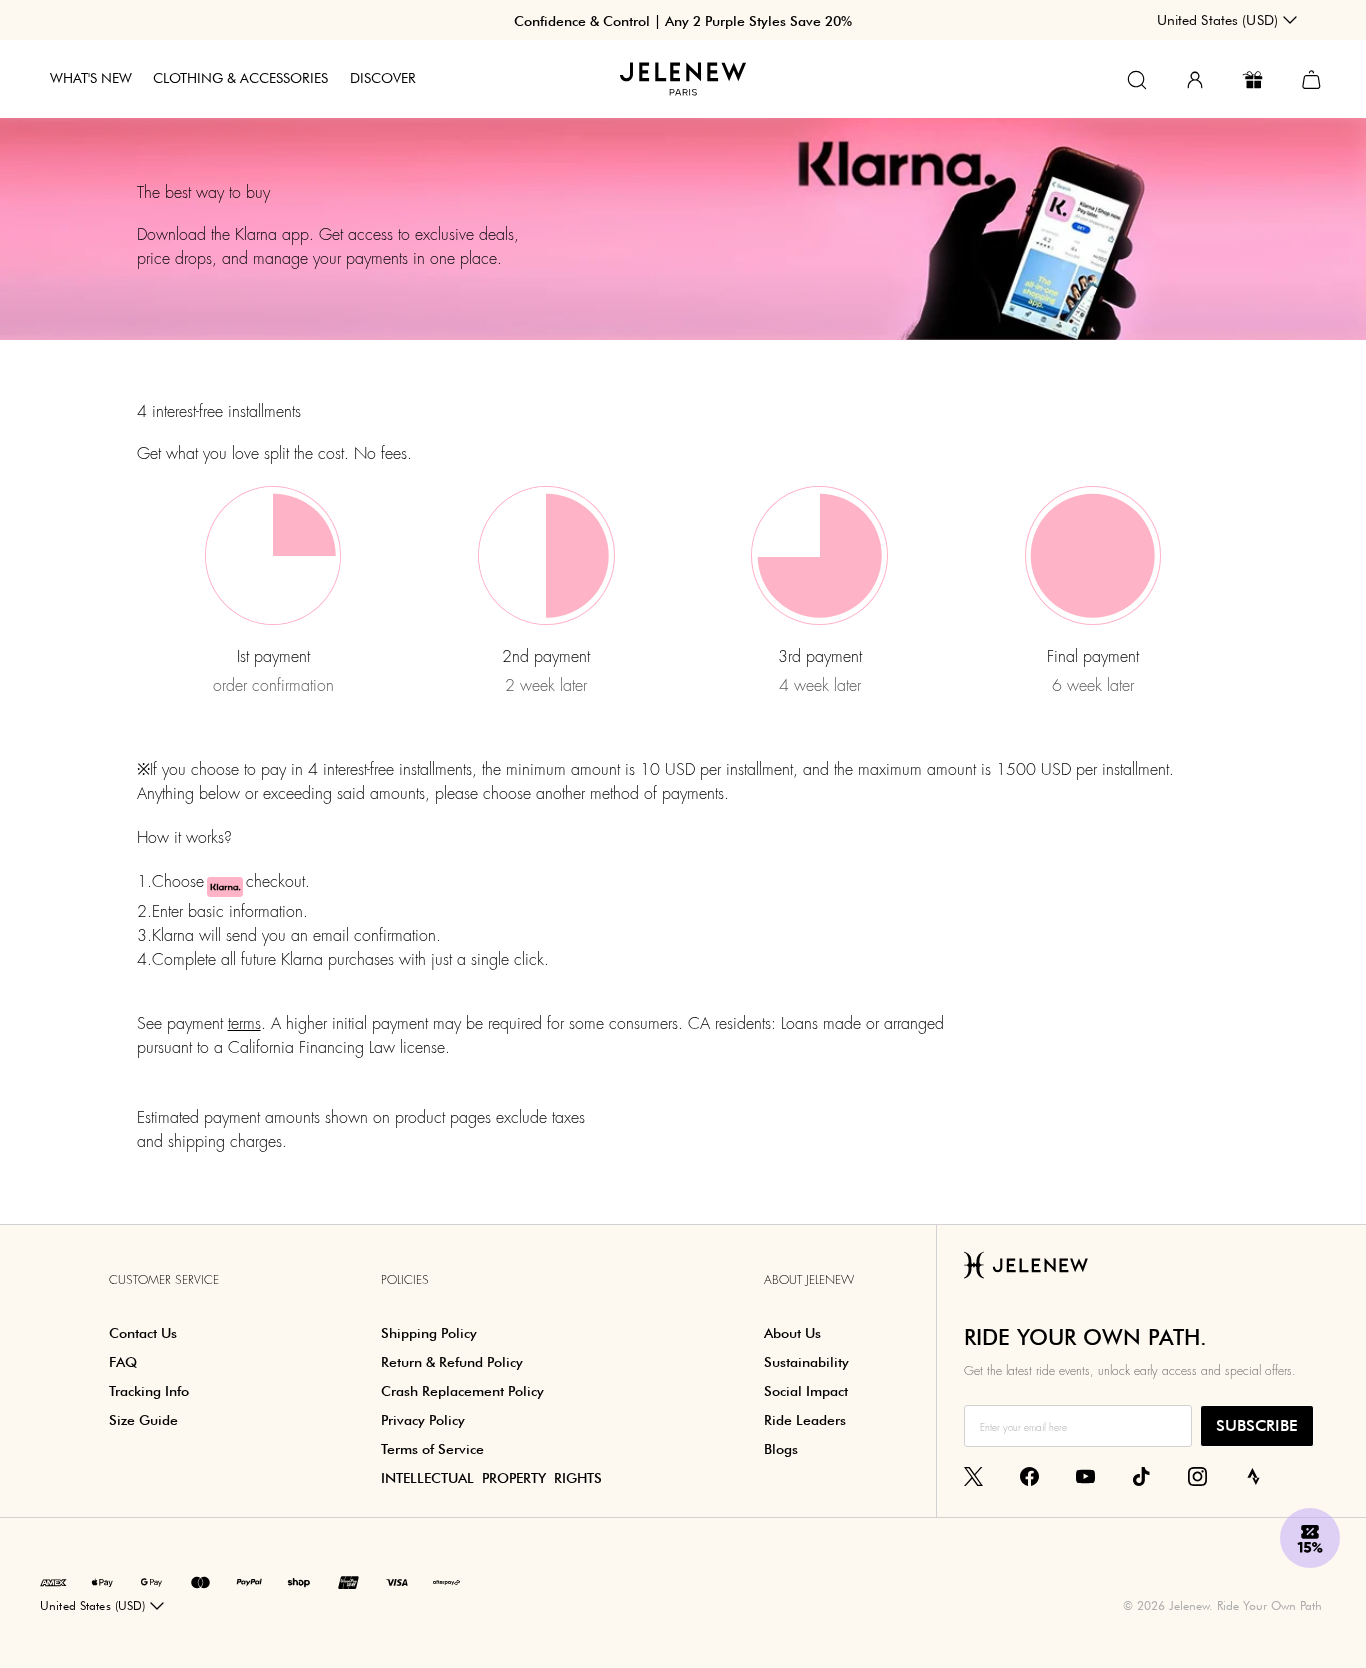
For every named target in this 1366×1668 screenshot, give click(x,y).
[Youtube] (1085, 1475)
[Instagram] (1197, 1475)
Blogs (781, 1449)
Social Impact (806, 1391)
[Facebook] (1029, 1475)
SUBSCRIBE (1257, 1425)
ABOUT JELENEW (809, 1280)
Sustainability (806, 1362)
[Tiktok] (1141, 1475)
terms (244, 1023)
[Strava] (1253, 1475)
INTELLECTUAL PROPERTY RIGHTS (491, 1478)
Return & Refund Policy (452, 1362)
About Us (792, 1333)
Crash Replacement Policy (462, 1391)
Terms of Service (432, 1449)
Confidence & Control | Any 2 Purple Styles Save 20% (683, 21)
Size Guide (143, 1420)
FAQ (123, 1362)
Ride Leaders (805, 1420)
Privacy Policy (423, 1420)
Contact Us (143, 1333)
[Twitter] (973, 1475)
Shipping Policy (429, 1333)
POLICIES (405, 1280)
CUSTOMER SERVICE (164, 1280)
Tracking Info (149, 1391)
